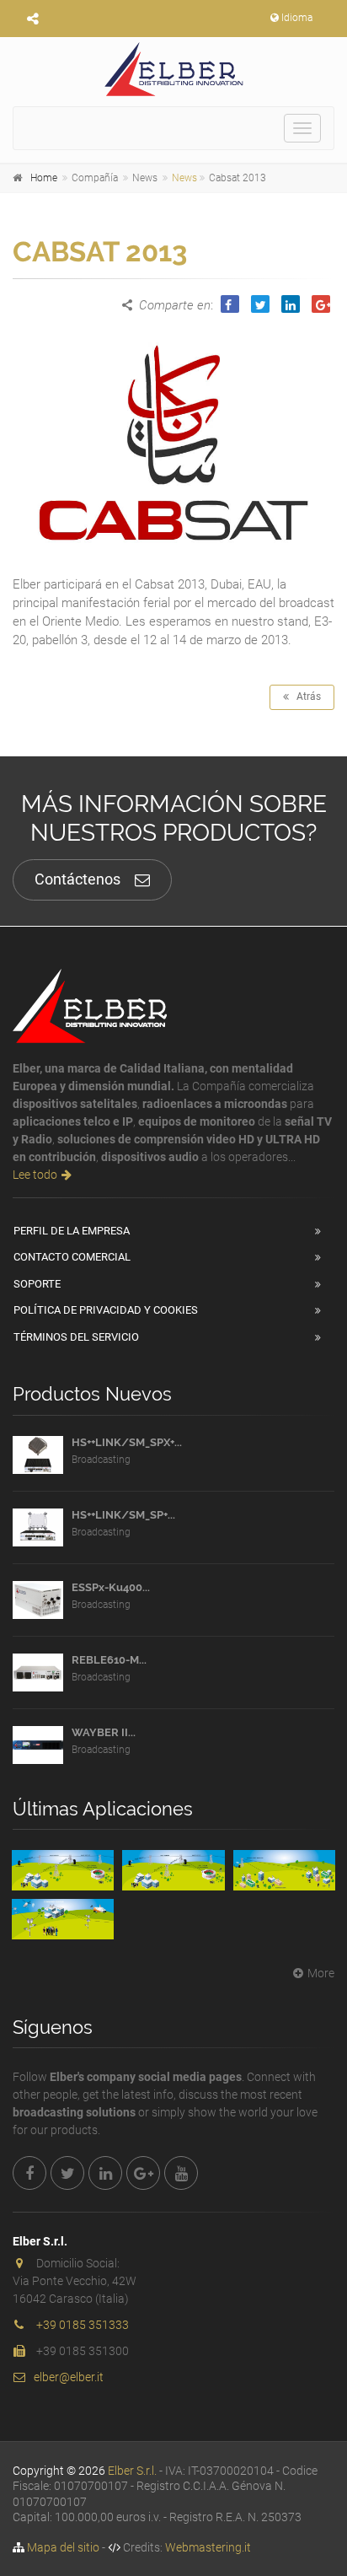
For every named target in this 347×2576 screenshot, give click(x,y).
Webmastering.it (208, 2547)
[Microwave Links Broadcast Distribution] (173, 1870)
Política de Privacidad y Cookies (106, 1310)
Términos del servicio (76, 1337)
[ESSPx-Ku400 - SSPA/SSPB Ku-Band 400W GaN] (38, 1600)
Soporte (37, 1284)
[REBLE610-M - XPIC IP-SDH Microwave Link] (38, 1673)
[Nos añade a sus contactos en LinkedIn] (105, 2173)
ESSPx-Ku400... (111, 1587)
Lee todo (35, 1175)
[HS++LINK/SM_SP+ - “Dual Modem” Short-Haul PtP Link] (38, 1527)
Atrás (305, 696)
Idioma (297, 18)
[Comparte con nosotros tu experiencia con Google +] (143, 2173)
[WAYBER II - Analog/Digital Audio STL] (38, 1745)
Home (44, 178)
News (184, 178)
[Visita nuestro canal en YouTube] (181, 2173)
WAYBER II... (104, 1732)
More (321, 1973)
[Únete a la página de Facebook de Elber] (29, 2173)
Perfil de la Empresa (72, 1231)
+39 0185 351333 (83, 2325)
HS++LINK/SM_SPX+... (127, 1442)
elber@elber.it (69, 2377)
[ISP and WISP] (284, 1870)
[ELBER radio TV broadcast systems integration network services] (173, 69)
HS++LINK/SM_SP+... (123, 1515)
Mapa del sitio (63, 2547)
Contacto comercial (72, 1257)
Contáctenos (77, 879)
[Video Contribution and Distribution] (63, 1870)
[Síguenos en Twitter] (67, 2173)
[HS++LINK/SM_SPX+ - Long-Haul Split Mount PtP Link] (38, 1455)
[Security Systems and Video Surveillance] (63, 1919)
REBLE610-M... (109, 1660)
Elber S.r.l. (132, 2471)
